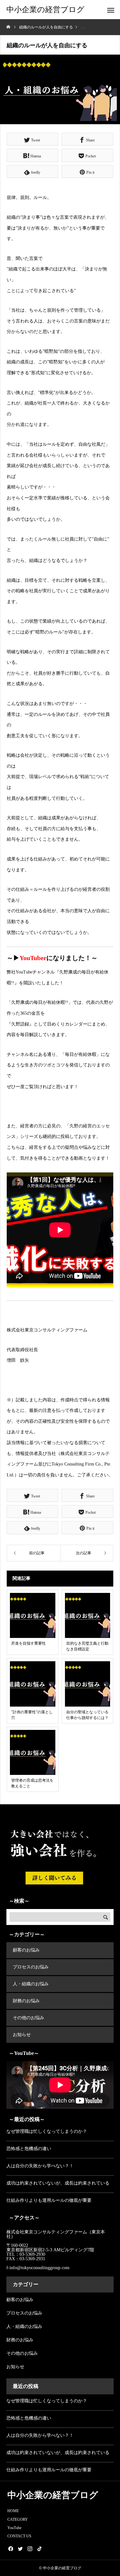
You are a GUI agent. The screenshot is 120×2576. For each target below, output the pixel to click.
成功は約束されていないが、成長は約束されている (58, 2183)
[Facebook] (11, 2549)
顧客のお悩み (26, 1950)
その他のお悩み (28, 2018)
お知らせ (22, 2035)
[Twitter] (20, 2549)
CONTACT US (19, 2536)
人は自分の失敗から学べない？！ (40, 2166)
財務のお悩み (26, 2001)
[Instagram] (30, 2549)
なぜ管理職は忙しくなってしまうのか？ (47, 2131)
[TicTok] (39, 2549)
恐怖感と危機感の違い (29, 2149)
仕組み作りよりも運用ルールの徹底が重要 (49, 2200)
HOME (13, 2511)
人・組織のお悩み (31, 1984)
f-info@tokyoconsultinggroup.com (39, 2268)
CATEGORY (18, 2519)
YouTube (14, 2528)
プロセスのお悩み (31, 1967)
